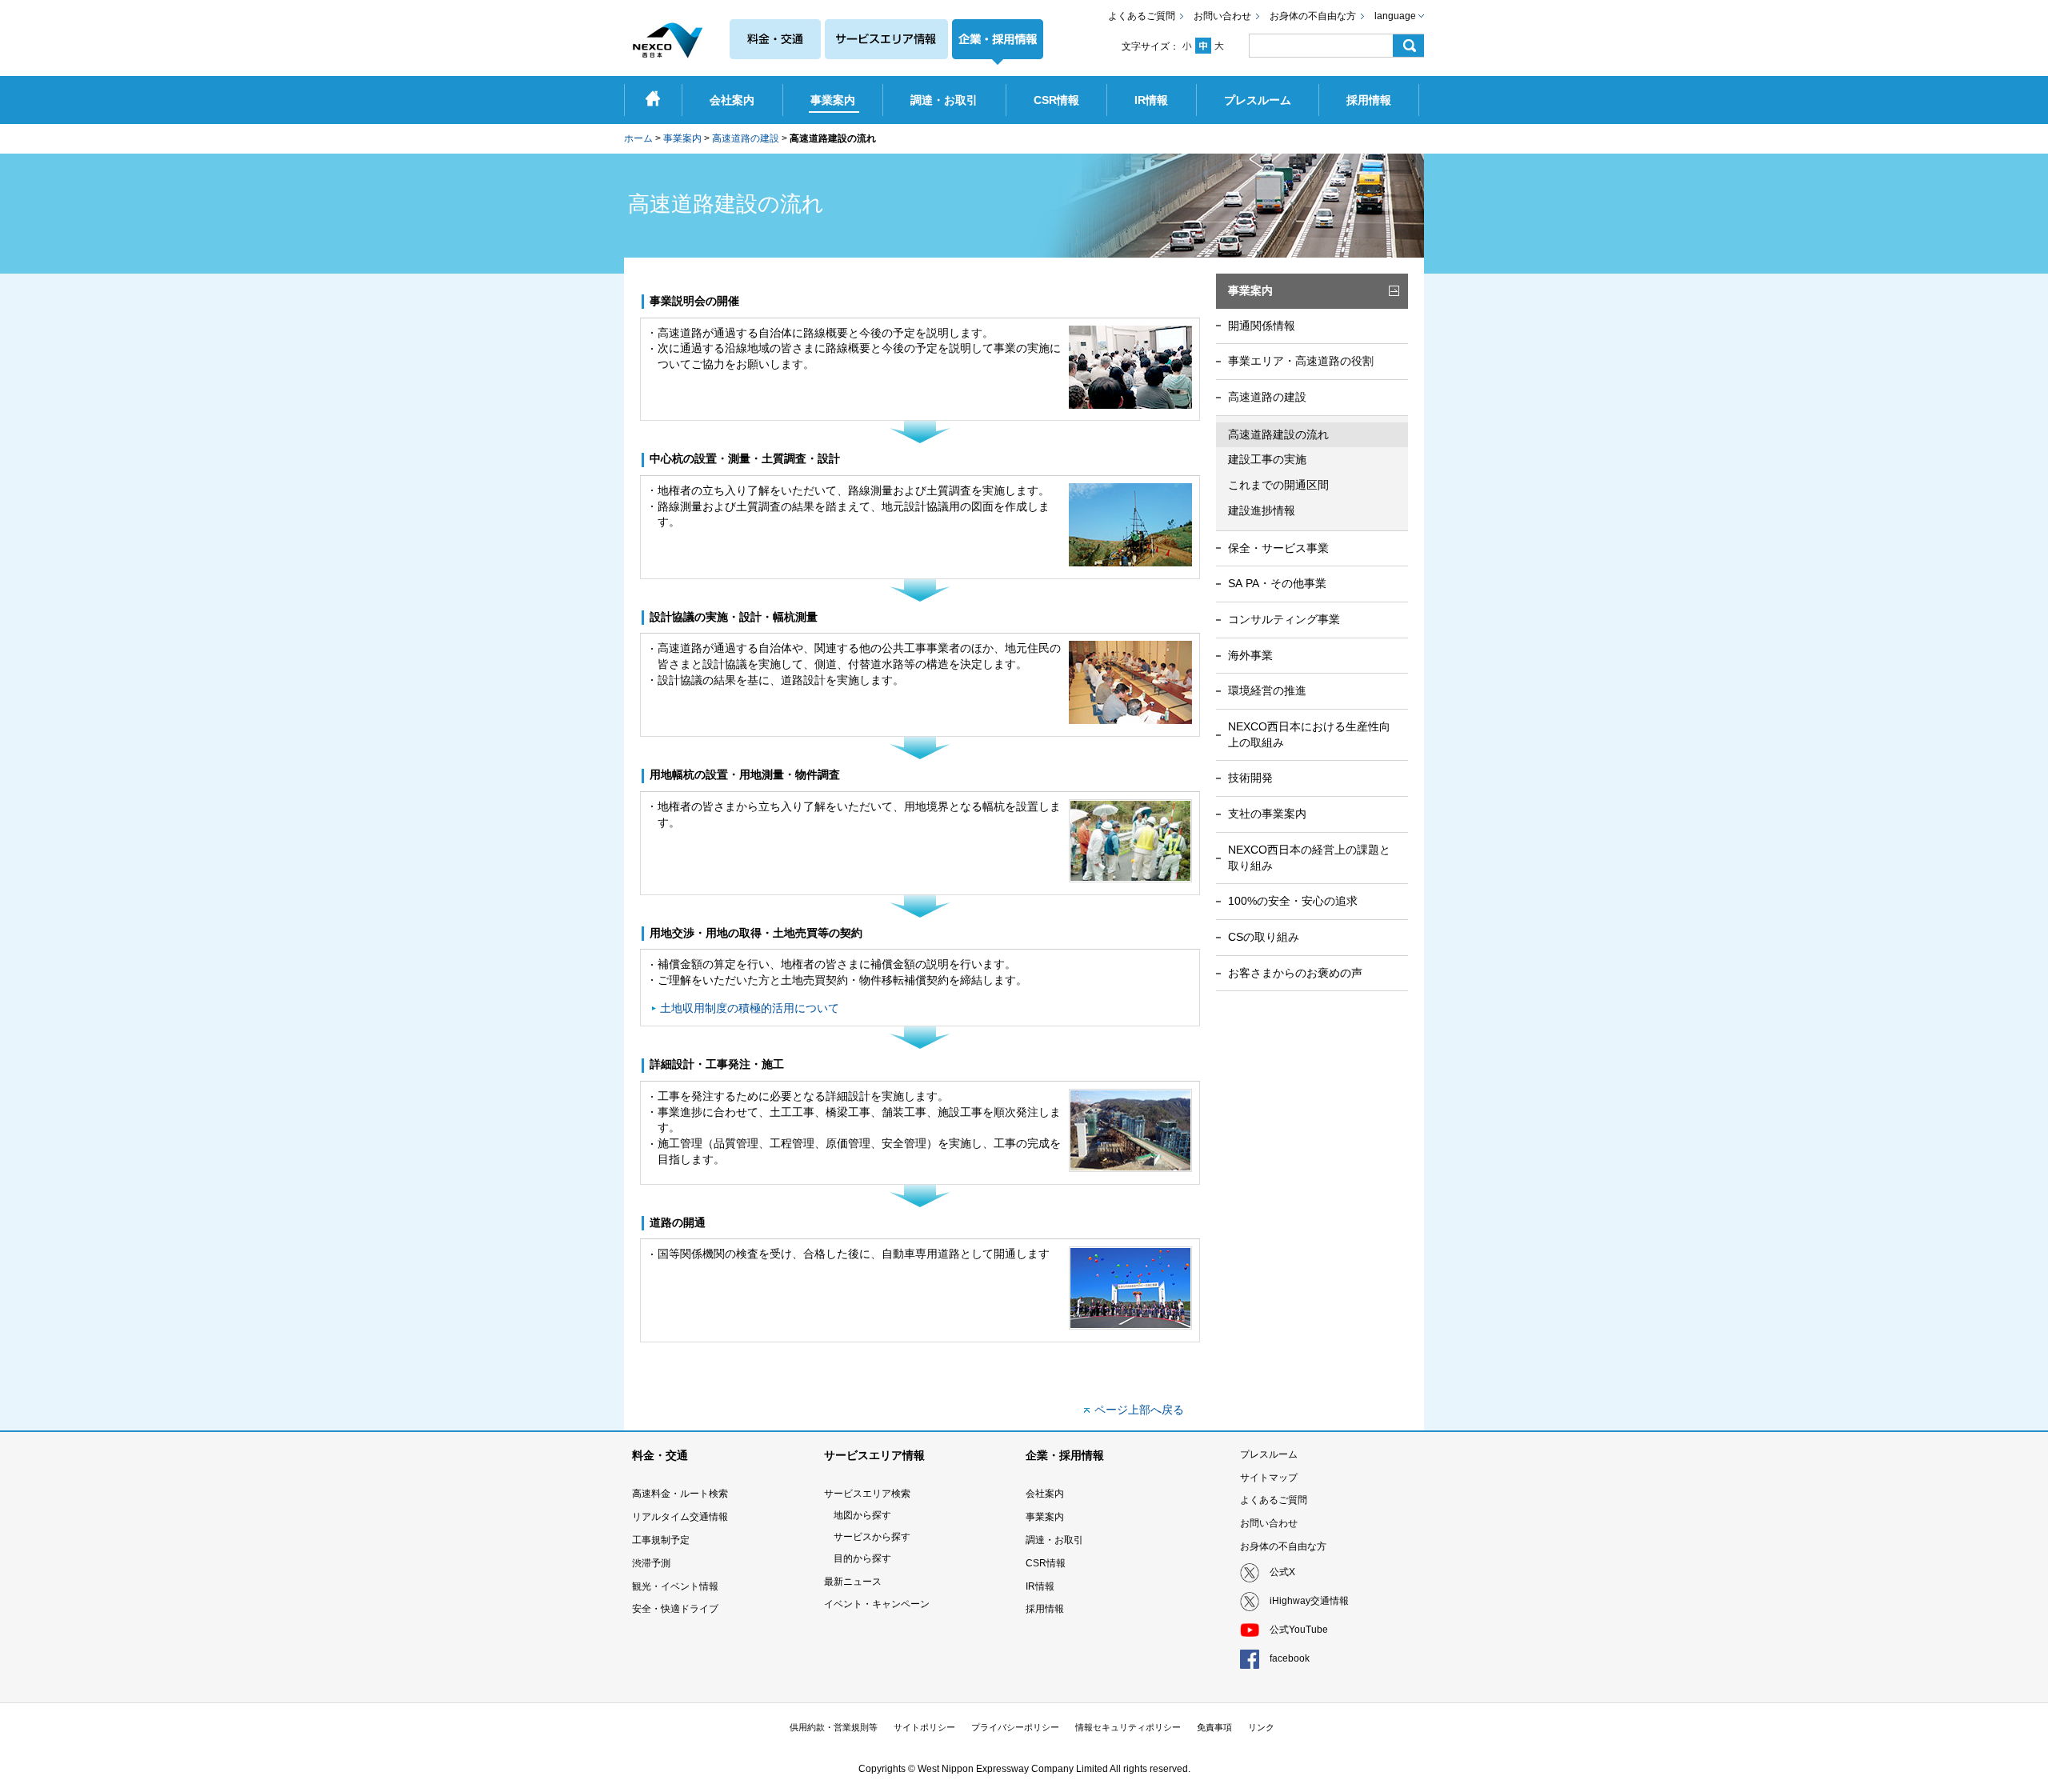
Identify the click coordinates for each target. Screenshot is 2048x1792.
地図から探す (862, 1515)
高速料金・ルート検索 (680, 1494)
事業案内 (682, 138)
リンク (1261, 1727)
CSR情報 (1046, 1563)
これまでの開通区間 (1278, 485)
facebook (1290, 1658)
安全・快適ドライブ (675, 1609)
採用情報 (1045, 1609)
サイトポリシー (924, 1727)
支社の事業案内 (1267, 814)
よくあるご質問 (1142, 16)
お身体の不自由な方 (1313, 16)
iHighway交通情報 (1309, 1601)
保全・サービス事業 (1278, 548)
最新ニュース (853, 1582)
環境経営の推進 (1267, 690)
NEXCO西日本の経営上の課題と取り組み (1309, 858)
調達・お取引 (1054, 1540)
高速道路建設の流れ (1278, 434)
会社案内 (1045, 1494)
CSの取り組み (1264, 937)
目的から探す (862, 1558)
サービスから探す (872, 1537)
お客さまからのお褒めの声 (1295, 973)
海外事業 (1250, 655)
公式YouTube (1299, 1630)
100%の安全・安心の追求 (1293, 901)
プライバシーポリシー (1015, 1727)
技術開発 (1250, 778)
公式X (1282, 1572)
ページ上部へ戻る (1139, 1410)
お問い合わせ (1222, 16)
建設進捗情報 (1262, 510)
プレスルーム (1269, 1454)
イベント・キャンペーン (877, 1604)
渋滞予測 (651, 1563)
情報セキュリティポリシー (1128, 1727)
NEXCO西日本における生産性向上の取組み (1309, 734)
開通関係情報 (1262, 326)
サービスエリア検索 (867, 1494)
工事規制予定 (661, 1540)
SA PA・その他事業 (1277, 583)
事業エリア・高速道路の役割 (1301, 361)
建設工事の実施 (1267, 459)
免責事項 (1214, 1727)
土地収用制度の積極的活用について (750, 1008)
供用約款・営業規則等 (834, 1727)
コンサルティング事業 (1284, 619)
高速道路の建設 (746, 138)
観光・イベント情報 (675, 1586)
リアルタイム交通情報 (680, 1517)
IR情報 (1040, 1586)
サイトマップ (1269, 1478)
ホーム (638, 138)
